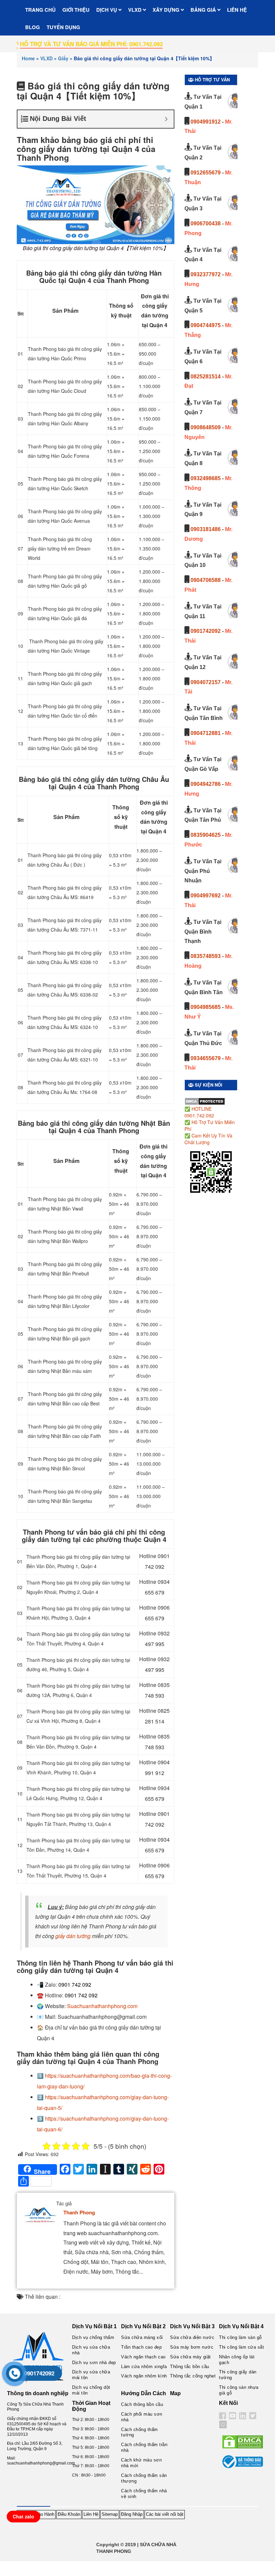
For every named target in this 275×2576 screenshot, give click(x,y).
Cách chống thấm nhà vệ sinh (144, 2494)
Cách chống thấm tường (140, 2432)
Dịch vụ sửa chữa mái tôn (91, 2375)
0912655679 (206, 173)
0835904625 (206, 835)
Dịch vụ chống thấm (93, 2337)
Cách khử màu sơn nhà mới (141, 2463)
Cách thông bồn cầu (142, 2404)
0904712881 (206, 733)
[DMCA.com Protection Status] (205, 1101)
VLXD (135, 10)
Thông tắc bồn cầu (190, 2367)
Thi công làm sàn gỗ (240, 2337)
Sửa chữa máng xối (142, 2337)
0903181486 (206, 529)
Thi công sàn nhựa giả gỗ (239, 2390)
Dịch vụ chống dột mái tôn (91, 2390)
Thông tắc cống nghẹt (193, 2376)
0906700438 (206, 224)
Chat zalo (23, 2516)
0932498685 (206, 478)
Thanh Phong (79, 2212)
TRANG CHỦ (40, 10)
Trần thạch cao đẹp (141, 2347)
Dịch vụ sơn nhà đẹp (94, 2363)
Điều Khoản (69, 2514)
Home (28, 58)
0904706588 (206, 580)
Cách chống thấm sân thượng (144, 2478)
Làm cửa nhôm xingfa (144, 2367)
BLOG (33, 27)
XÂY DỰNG (167, 10)
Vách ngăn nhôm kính (144, 2376)
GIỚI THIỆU (76, 10)
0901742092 (206, 631)
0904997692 (206, 896)
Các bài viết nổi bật (165, 2514)
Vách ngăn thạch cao (143, 2357)
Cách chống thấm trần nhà (144, 2447)
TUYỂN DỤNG (63, 27)
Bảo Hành (45, 2514)
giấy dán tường (73, 1936)
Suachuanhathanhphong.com (102, 2006)
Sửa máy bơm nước (192, 2347)
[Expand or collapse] (166, 119)
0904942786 (206, 784)
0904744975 (206, 325)
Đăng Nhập (132, 2514)
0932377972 (206, 274)
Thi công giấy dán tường (238, 2375)
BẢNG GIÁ (204, 10)
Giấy (63, 58)
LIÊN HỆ (237, 10)
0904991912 (206, 122)
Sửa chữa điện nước (192, 2337)
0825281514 (206, 377)
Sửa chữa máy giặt (190, 2357)
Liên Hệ (91, 2514)
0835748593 (206, 956)
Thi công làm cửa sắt (241, 2347)
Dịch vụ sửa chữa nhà (91, 2350)
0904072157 (206, 682)
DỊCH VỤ (107, 10)
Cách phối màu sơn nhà (142, 2417)
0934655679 (206, 1058)
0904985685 (206, 1007)
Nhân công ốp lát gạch (237, 2360)
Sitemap (110, 2514)
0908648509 (206, 427)
